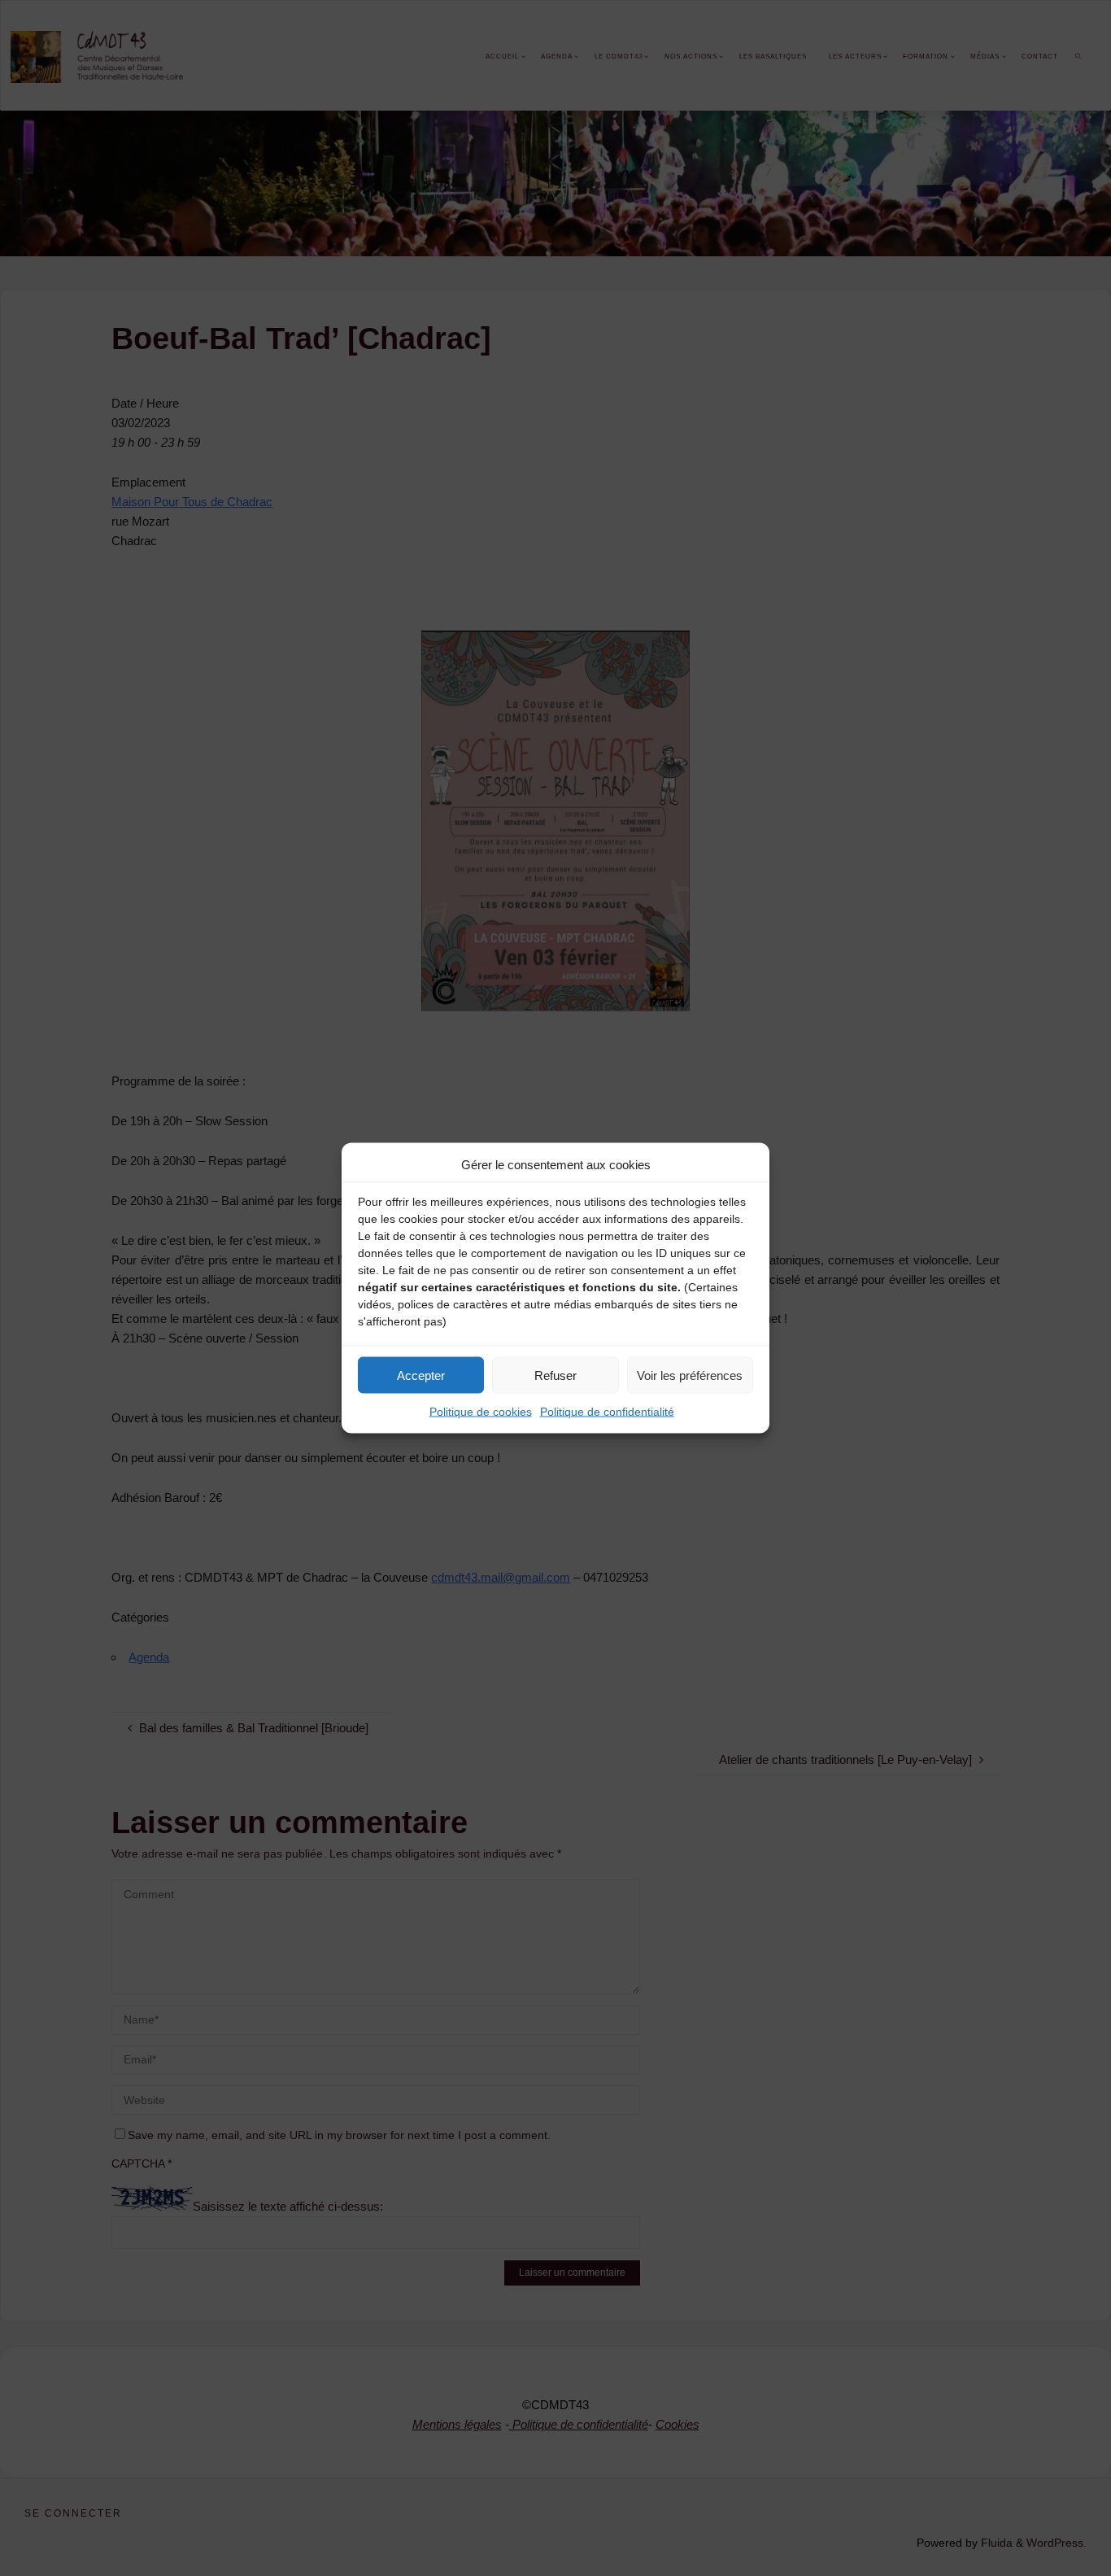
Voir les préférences (690, 1375)
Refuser (555, 1375)
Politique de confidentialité (607, 1412)
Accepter (421, 1375)
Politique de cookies (481, 1412)
